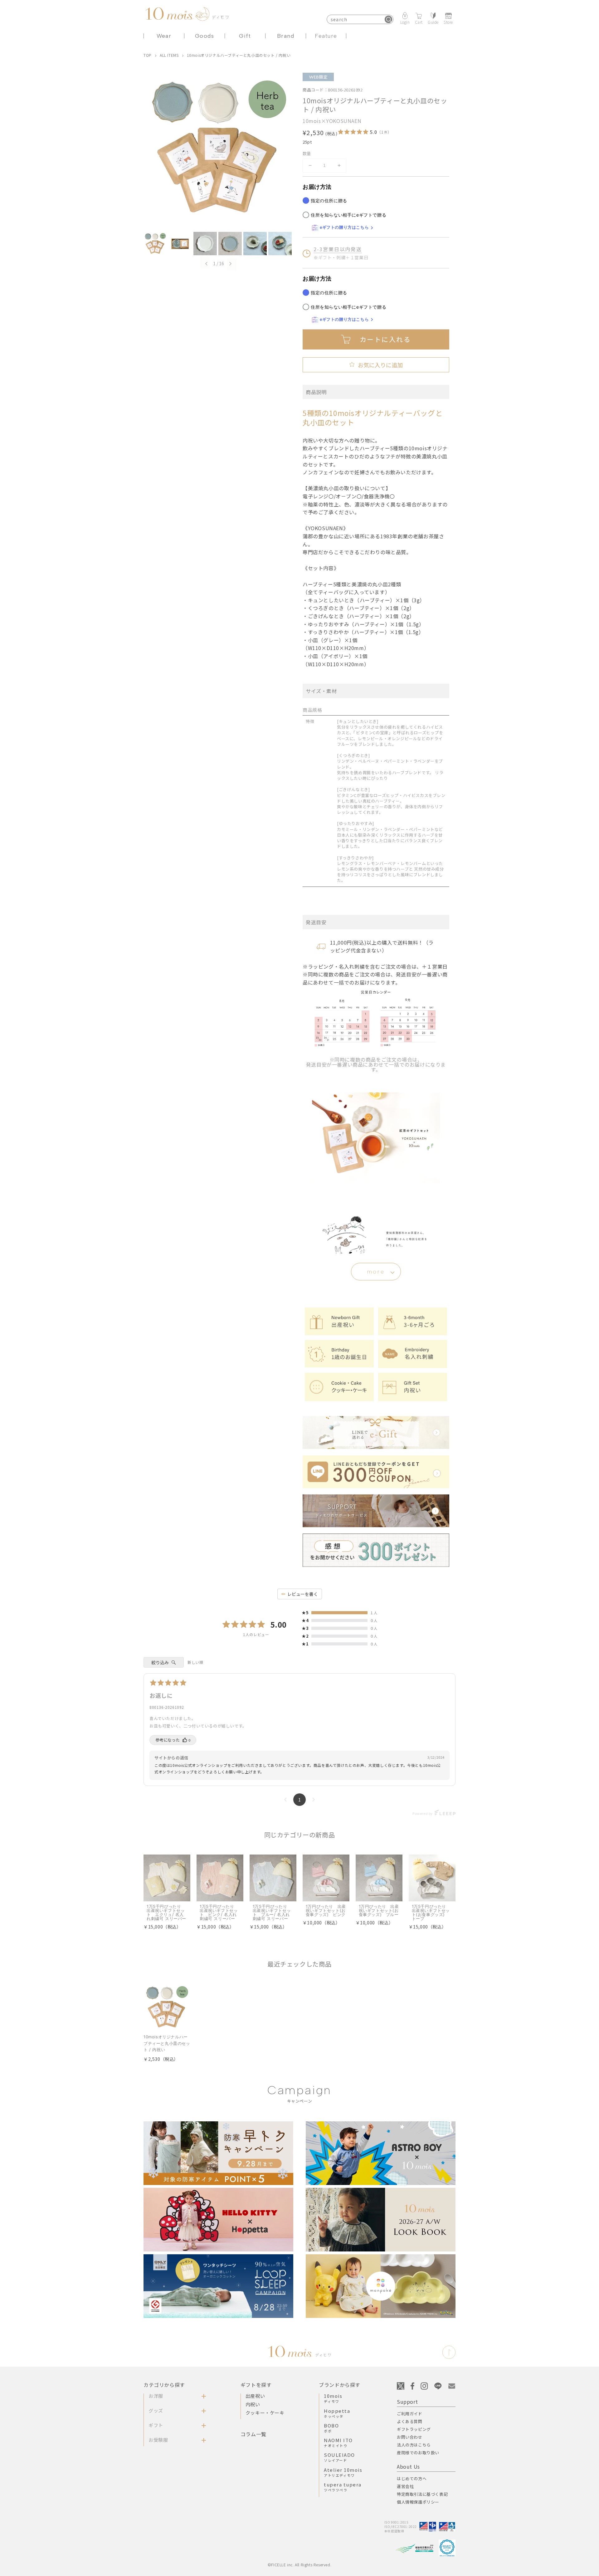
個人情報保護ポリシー (418, 2502)
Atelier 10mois (343, 2472)
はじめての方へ (412, 2478)
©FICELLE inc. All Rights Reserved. (299, 2565)
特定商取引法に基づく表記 (422, 2494)
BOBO (331, 2428)
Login (405, 22)
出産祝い (255, 2396)
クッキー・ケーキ (265, 2413)
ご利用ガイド (410, 2414)
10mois (333, 2398)
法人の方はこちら (414, 2445)
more (376, 1272)
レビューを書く (303, 1594)
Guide (433, 22)
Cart (419, 22)
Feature (326, 36)
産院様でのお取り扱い (418, 2453)
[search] (388, 19)
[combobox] (360, 19)
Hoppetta (337, 2413)
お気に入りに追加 (376, 365)
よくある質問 (410, 2421)
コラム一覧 (253, 2434)
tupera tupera (343, 2487)
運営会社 (405, 2486)
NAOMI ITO (338, 2442)
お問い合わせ (410, 2437)
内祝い (253, 2404)
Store (448, 22)
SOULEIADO (339, 2457)
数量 (307, 153)
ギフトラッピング (414, 2429)
